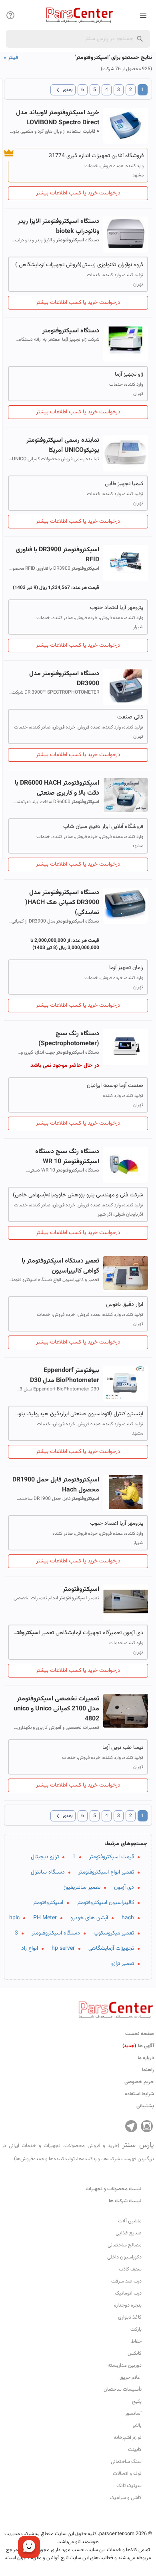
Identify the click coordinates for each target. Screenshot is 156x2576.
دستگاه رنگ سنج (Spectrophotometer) (69, 1039)
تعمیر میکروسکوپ (114, 1933)
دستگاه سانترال (48, 1872)
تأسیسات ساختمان (123, 2390)
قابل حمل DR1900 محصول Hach (56, 1485)
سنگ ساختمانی (126, 2462)
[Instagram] (147, 2126)
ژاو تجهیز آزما (129, 374)
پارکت (136, 2329)
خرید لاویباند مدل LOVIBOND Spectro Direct (58, 118)
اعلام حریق (131, 2378)
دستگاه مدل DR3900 (64, 679)
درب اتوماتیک (128, 2293)
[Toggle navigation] (10, 15)
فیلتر (11, 58)
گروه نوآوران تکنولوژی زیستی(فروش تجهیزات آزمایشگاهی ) (79, 265)
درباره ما (146, 2058)
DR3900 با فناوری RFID (57, 555)
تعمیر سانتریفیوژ (82, 1888)
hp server (63, 1949)
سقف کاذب (130, 2269)
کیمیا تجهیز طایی (124, 484)
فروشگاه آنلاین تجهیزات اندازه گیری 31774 (96, 156)
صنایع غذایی (129, 2233)
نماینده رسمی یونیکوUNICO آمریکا (63, 445)
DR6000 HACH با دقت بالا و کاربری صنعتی (57, 788)
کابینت (135, 2450)
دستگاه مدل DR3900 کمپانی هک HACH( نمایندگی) (62, 903)
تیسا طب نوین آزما (123, 1748)
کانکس (135, 2353)
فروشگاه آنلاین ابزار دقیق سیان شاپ (103, 827)
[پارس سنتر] (78, 15)
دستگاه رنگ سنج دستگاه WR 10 (67, 1157)
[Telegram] (131, 2126)
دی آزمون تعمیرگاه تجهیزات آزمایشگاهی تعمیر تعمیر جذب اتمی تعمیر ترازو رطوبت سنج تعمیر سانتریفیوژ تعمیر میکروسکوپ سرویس (78, 1633)
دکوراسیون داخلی (124, 2257)
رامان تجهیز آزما (126, 968)
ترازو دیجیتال (45, 1857)
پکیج (137, 2402)
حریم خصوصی (139, 2082)
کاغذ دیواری (130, 2317)
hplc (14, 1918)
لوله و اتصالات (127, 2474)
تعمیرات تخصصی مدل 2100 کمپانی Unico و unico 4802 (56, 1709)
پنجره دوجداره (128, 2305)
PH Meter (45, 1918)
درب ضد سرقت (126, 2281)
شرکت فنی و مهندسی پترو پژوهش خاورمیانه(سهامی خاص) (78, 1195)
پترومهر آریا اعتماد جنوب (117, 608)
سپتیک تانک (129, 2486)
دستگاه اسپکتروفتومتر (56, 1933)
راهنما (148, 2070)
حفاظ (136, 2341)
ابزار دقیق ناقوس (125, 1305)
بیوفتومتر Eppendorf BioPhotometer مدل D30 (65, 1376)
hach (128, 1918)
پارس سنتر (78, 2151)
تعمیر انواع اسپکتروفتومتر (106, 1872)
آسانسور (133, 2414)
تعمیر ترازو (123, 1964)
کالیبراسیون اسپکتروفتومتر (105, 1903)
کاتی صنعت (130, 717)
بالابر (137, 2426)
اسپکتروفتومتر (48, 1903)
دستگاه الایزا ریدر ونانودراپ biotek (58, 227)
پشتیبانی (145, 2106)
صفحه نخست (140, 2034)
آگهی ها (138, 2046)
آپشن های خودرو (89, 1918)
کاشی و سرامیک (126, 2498)
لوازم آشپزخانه (128, 2438)
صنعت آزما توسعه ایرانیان (115, 1086)
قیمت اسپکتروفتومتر (112, 1857)
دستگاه (71, 331)
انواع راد (30, 1949)
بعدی (63, 90)
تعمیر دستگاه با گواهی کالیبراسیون (60, 1266)
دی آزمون (124, 1888)
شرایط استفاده (139, 2094)
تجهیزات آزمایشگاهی (111, 1949)
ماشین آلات (130, 2221)
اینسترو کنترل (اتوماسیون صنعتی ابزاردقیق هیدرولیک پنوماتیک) (78, 1414)
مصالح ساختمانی (125, 2245)
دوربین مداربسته (125, 2366)
